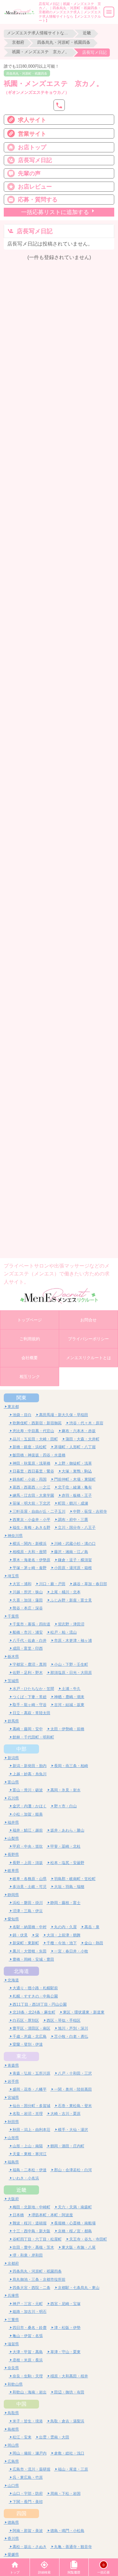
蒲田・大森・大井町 (82, 1439)
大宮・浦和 (22, 1584)
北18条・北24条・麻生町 (34, 2012)
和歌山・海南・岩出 (30, 2392)
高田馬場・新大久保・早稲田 (64, 1415)
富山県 (13, 1782)
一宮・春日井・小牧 (71, 1951)
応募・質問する (38, 199)
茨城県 (13, 1681)
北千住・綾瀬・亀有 (75, 1487)
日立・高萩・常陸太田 (31, 1713)
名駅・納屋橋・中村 (30, 1927)
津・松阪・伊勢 (67, 2327)
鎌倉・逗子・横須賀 (75, 1560)
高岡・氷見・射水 (65, 1790)
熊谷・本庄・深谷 (28, 1608)
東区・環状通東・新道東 (84, 2012)
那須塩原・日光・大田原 (71, 1672)
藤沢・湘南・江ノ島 (71, 1552)
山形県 (13, 2138)
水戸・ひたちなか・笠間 (33, 1689)
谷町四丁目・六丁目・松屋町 (37, 2239)
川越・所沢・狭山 (28, 1592)
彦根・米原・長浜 (28, 2360)
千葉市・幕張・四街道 (31, 1624)
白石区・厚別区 (26, 2020)
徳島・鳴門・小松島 (67, 2531)
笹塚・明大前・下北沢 (31, 1503)
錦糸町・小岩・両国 (30, 1479)
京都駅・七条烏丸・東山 (79, 2288)
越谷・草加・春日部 (90, 1584)
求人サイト (32, 120)
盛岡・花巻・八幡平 (30, 2089)
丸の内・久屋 (65, 1927)
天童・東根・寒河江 (30, 2154)
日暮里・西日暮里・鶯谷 (33, 1471)
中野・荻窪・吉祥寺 (90, 1511)
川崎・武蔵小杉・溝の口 (75, 1543)
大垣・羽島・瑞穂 (69, 1887)
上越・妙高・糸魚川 (30, 1774)
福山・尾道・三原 (73, 2469)
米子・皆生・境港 (28, 2421)
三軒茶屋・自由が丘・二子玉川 (39, 1511)
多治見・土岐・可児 (30, 1887)
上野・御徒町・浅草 (75, 1463)
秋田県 (13, 2122)
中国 (21, 2404)
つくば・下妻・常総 (30, 1697)
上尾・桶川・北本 (65, 1592)
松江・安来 (22, 2437)
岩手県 (13, 2081)
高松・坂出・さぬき (30, 2547)
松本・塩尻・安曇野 (67, 1863)
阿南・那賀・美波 (28, 2531)
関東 (21, 1398)
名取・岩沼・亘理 (28, 2113)
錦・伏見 (20, 1935)
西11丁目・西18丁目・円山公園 (40, 2004)
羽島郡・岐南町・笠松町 (75, 1879)
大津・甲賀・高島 (28, 2352)
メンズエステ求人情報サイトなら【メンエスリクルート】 (38, 33)
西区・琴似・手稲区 (64, 2020)
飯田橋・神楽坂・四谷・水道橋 (39, 1455)
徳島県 (13, 2522)
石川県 (13, 1798)
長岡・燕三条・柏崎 (71, 1766)
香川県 (13, 2538)
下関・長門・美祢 (28, 2502)
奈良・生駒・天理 (28, 2376)
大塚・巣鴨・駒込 (77, 1471)
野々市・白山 (65, 1806)
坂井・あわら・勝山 (67, 1830)
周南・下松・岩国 (65, 2493)
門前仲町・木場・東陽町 (75, 1479)
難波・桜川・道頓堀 (30, 2223)
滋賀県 (13, 2344)
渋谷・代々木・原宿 (86, 1423)
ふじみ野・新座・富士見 (71, 1600)
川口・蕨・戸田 (52, 1584)
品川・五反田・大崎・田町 (35, 1439)
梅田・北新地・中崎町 (31, 2207)
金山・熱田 (94, 1943)
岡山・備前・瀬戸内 (30, 2453)
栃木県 (13, 1656)
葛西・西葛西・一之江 (31, 1487)
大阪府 (13, 2199)
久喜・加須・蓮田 (28, 1600)
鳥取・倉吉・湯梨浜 (67, 2421)
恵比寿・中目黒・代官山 (33, 1431)
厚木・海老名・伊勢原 (31, 1560)
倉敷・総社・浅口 (69, 2453)
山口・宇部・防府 (28, 2493)
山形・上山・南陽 (28, 2146)
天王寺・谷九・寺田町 (88, 2239)
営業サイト (32, 134)
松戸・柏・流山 (64, 1632)
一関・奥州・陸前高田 (73, 2089)
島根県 (13, 2429)
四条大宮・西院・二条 (31, 2288)
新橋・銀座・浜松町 (30, 1447)
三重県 (13, 2320)
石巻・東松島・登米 (75, 2106)
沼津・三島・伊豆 (28, 1911)
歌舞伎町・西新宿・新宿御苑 (37, 1423)
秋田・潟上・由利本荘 (31, 2130)
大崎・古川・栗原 (65, 2113)
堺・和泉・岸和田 (28, 2255)
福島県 (13, 2162)
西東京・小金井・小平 (31, 1520)
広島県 (13, 2461)
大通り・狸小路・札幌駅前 (35, 1988)
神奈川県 (15, 1536)
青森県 (13, 2065)
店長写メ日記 (35, 160)
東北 (21, 2056)
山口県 (13, 2486)
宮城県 (13, 2097)
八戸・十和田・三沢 (75, 2073)
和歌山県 (15, 2384)
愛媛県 (13, 2554)
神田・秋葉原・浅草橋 (31, 1463)
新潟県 (13, 1758)
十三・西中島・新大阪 (31, 2231)
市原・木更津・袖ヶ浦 (73, 1640)
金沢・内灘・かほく (30, 1806)
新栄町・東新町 (26, 1943)
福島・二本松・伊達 (30, 2170)
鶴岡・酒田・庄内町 (67, 2146)
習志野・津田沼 (71, 1624)
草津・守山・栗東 (65, 2352)
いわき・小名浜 (26, 2178)
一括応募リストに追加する (55, 212)
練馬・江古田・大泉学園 (33, 1495)
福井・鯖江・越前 (28, 1830)
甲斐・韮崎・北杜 (65, 1846)
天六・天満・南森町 (75, 2207)
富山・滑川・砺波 (28, 1790)
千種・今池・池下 (62, 1943)
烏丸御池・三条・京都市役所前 (39, 2279)
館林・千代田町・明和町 (33, 1737)
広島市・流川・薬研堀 (31, 2469)
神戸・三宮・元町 (28, 2304)
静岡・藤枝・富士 (65, 1903)
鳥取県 (13, 2413)
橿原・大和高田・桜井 (69, 2376)
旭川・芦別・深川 (73, 2028)
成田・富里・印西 (28, 1648)
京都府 (18, 42)
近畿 (87, 33)
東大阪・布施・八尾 (79, 2247)
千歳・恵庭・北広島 (30, 2036)
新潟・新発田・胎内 (30, 1766)
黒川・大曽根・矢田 (30, 1951)
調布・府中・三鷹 (73, 1520)
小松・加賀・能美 (28, 1814)
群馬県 (13, 1721)
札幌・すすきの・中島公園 (35, 1996)
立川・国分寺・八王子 (77, 1527)
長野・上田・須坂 (28, 1863)
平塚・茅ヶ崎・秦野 (30, 1568)
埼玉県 (13, 1576)
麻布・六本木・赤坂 (79, 1431)
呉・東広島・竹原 (28, 2477)
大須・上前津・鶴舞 (64, 1935)
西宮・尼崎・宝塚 (65, 2304)
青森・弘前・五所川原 (31, 2073)
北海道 (21, 1971)
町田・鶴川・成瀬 (73, 1503)
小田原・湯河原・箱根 (73, 1568)
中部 (21, 1749)
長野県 (13, 1854)
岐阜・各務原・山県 (30, 1879)
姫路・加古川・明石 (30, 2311)
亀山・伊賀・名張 (28, 2336)
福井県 (13, 1822)
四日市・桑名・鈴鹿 (30, 2327)
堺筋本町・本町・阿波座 (52, 2215)
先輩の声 (29, 173)
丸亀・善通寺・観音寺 (73, 2547)
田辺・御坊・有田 (69, 2392)
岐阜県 (13, 1870)
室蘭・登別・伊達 (28, 2044)
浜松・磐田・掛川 (28, 1903)
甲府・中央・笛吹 (28, 1846)
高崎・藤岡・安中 (28, 1729)
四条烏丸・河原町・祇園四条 (64, 42)
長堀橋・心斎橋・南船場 (75, 2223)
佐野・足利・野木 (28, 1672)
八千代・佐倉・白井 (30, 1640)
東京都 (13, 1407)
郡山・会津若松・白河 (73, 2170)
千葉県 (13, 1616)
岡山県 (13, 2445)
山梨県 (13, 1838)
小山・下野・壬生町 (71, 1664)
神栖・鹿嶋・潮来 (69, 1697)
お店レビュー (35, 186)
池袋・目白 (22, 1415)
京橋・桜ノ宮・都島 (75, 2231)
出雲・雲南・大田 (54, 2437)
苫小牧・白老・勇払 (71, 2036)
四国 (21, 2513)
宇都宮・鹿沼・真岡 (30, 1664)
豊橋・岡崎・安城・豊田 (33, 1959)
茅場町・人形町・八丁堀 (75, 1447)
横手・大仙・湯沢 (73, 2130)
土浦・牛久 (71, 1689)
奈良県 (13, 2368)
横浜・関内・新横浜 (30, 1543)
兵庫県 (13, 2295)
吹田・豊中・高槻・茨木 (33, 2247)
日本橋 (18, 2215)
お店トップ (32, 147)
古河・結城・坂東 (69, 1705)
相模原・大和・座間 (30, 1552)
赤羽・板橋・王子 (77, 1495)
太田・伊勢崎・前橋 (67, 1729)
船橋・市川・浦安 (28, 1632)
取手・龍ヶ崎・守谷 (30, 1705)
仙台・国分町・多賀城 (31, 2106)
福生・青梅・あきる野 (31, 1527)
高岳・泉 (92, 1927)
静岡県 (13, 1895)
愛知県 (13, 1919)
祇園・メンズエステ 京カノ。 (41, 52)
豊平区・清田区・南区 (31, 2028)
